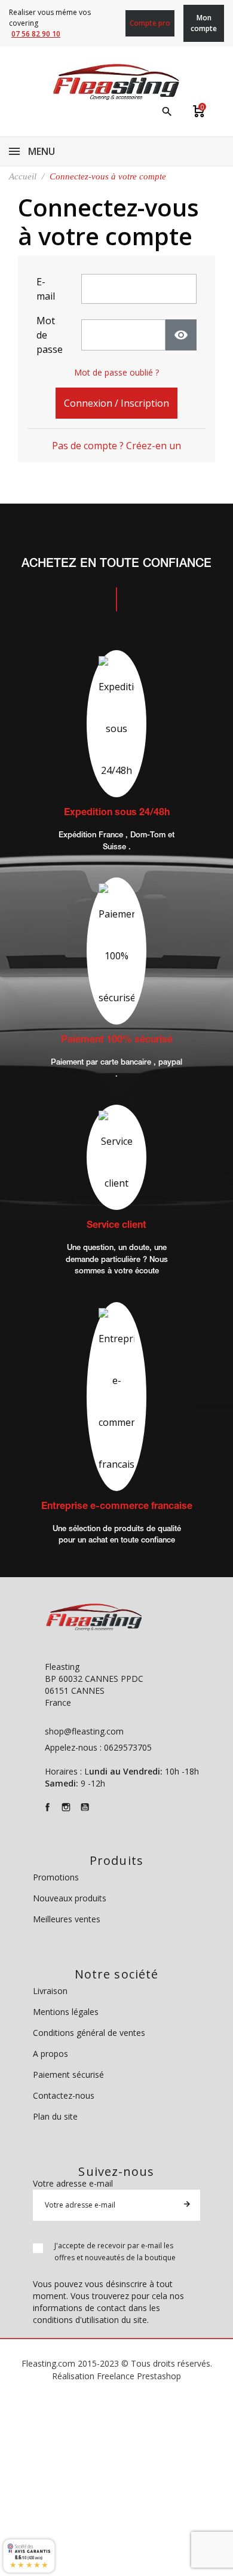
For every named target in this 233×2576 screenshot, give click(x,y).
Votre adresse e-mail (73, 2183)
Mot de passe (50, 335)
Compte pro (150, 23)
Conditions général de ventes (89, 2033)
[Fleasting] (116, 82)
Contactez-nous (64, 2095)
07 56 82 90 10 (36, 34)
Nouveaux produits (70, 1898)
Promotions (56, 1877)
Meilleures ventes (67, 1919)
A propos (50, 2054)
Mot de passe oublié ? (116, 372)
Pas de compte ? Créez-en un (116, 446)
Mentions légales (66, 2012)
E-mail (46, 289)
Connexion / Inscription (116, 403)
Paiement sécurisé (68, 2074)
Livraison (50, 1991)
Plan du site (55, 2116)
